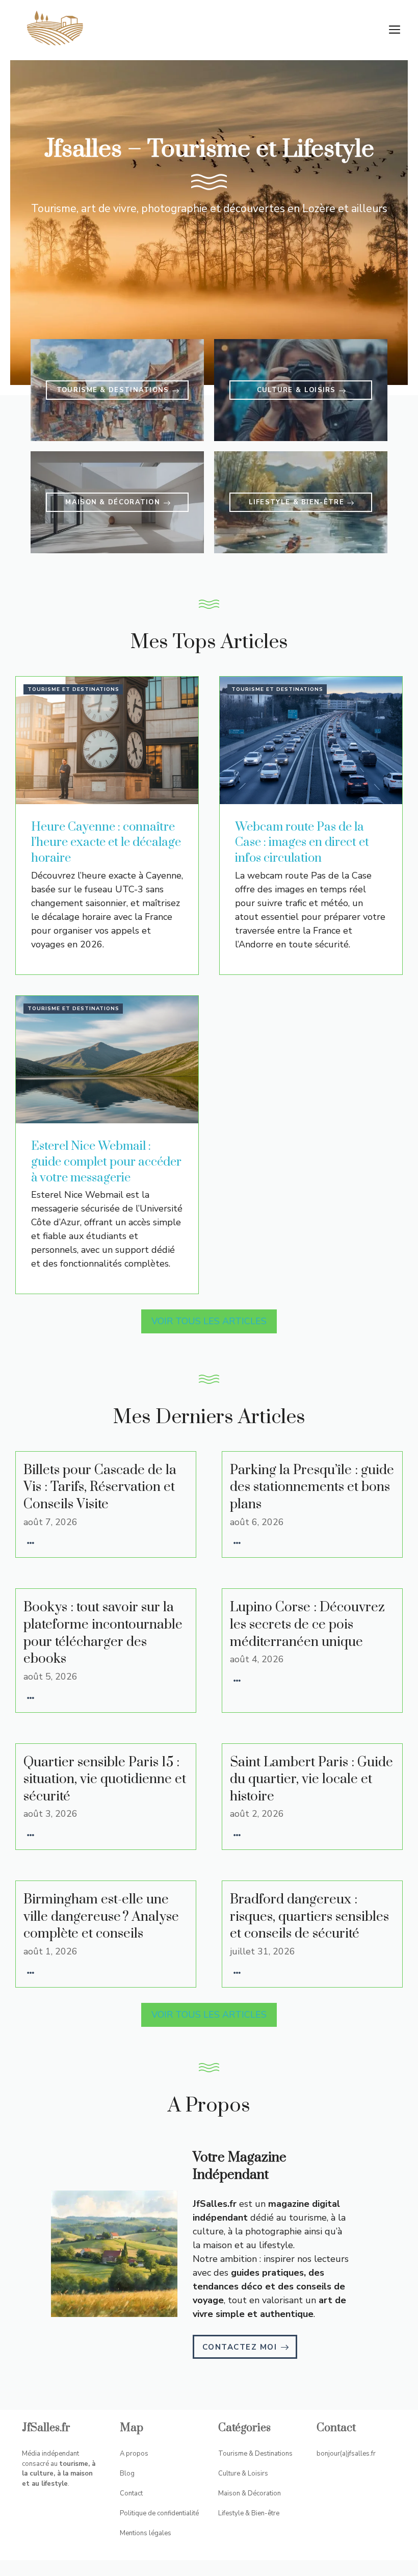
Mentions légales (146, 2533)
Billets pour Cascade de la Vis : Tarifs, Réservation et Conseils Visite (100, 1487)
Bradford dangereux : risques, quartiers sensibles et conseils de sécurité (309, 1917)
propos (137, 2454)
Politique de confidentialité (159, 2513)
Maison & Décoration (250, 2493)
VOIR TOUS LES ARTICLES (209, 1321)
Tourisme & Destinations (255, 2454)
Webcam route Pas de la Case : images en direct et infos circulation (302, 843)
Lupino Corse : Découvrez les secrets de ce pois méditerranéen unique (307, 1625)
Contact (131, 2493)
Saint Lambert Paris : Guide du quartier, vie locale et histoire (311, 1780)
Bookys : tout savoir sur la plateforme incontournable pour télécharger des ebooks (103, 1633)
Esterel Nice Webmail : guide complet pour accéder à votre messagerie (106, 1162)
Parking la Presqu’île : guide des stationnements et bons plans (312, 1487)
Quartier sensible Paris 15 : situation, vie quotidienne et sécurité (105, 1780)
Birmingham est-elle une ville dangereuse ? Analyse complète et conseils (101, 1917)
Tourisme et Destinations (73, 689)
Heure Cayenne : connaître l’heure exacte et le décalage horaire (106, 843)
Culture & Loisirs (243, 2474)
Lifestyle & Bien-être (249, 2513)
